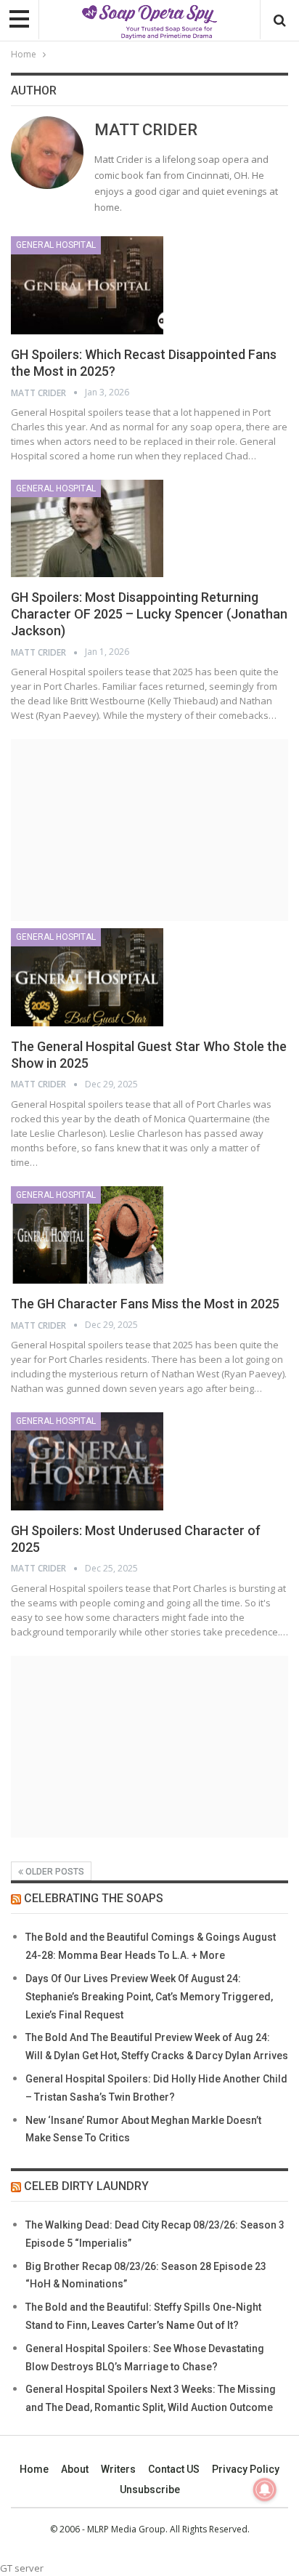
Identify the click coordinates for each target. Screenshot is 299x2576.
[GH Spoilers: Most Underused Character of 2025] (87, 1461)
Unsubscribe (150, 2490)
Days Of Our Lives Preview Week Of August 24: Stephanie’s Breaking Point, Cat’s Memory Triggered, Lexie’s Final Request (149, 1997)
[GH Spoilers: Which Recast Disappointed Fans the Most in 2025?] (87, 285)
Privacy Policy (246, 2469)
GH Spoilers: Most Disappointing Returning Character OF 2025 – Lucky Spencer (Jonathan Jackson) (149, 614)
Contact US (174, 2469)
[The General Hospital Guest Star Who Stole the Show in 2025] (87, 977)
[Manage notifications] (265, 2490)
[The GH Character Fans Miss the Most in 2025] (87, 1235)
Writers (118, 2469)
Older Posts (54, 1872)
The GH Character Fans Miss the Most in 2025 (145, 1304)
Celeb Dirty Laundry (86, 2186)
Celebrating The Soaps (94, 1898)
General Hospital (56, 245)
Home (34, 2469)
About (75, 2469)
